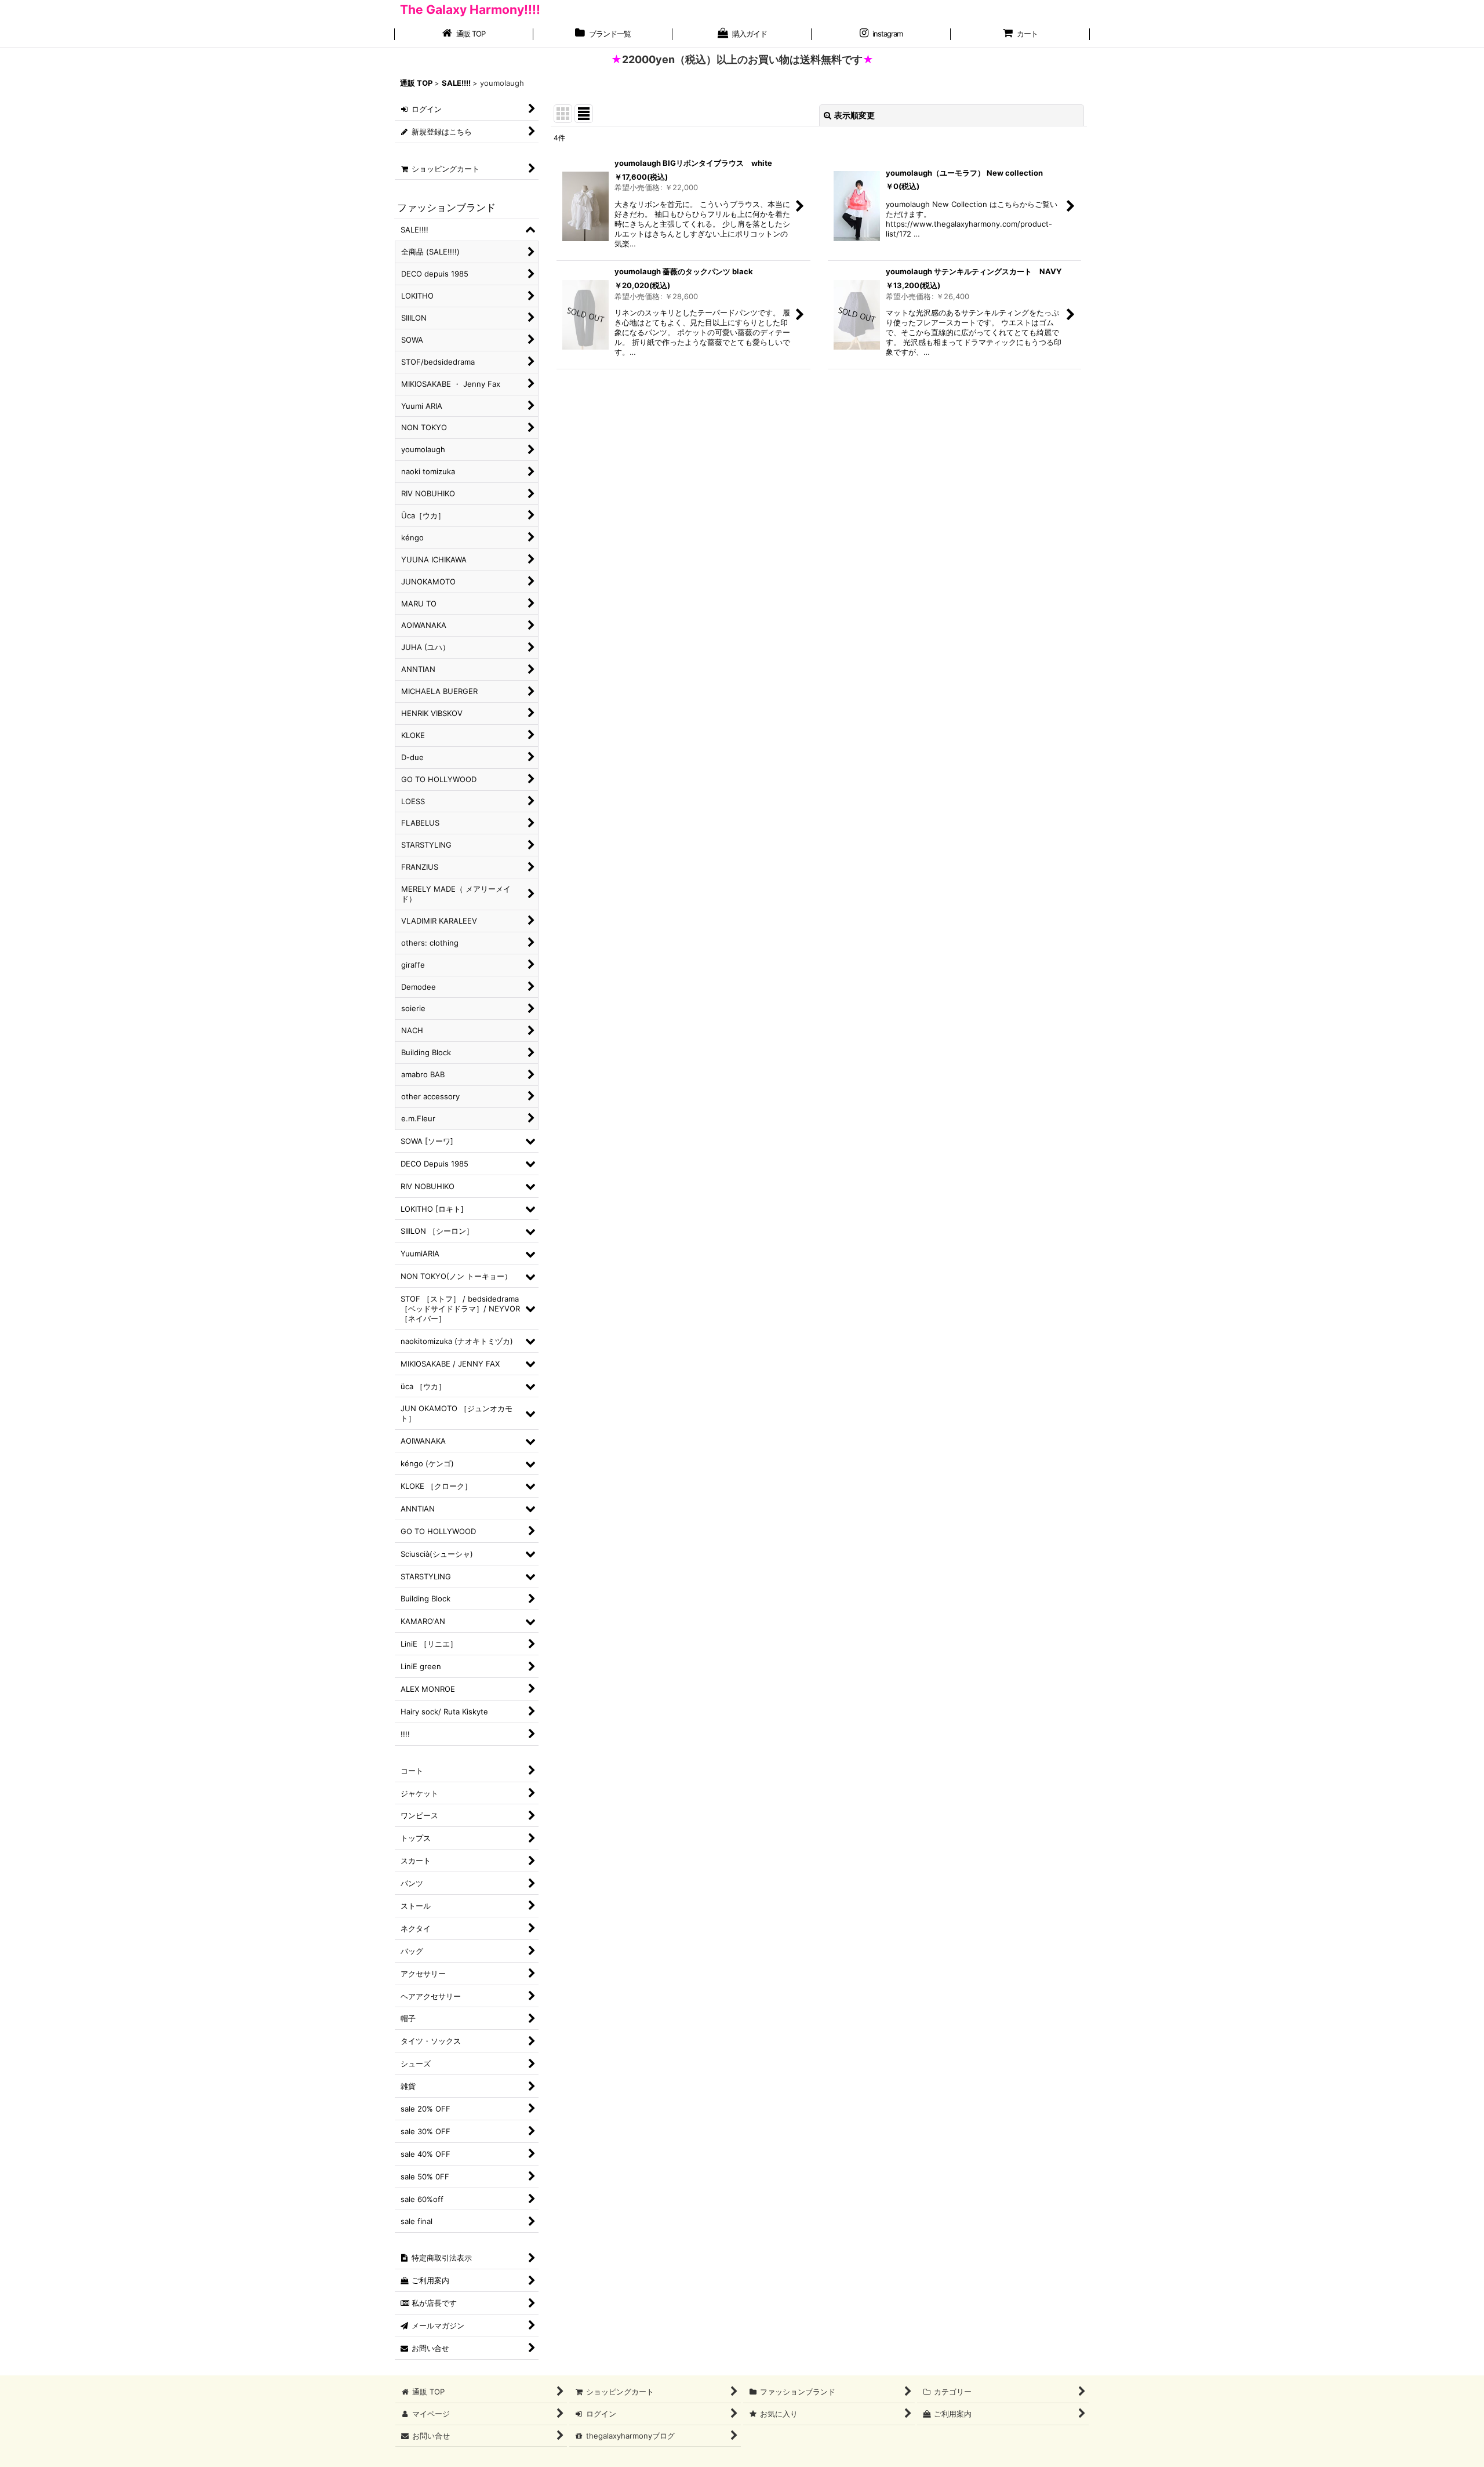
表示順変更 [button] (854, 115)
